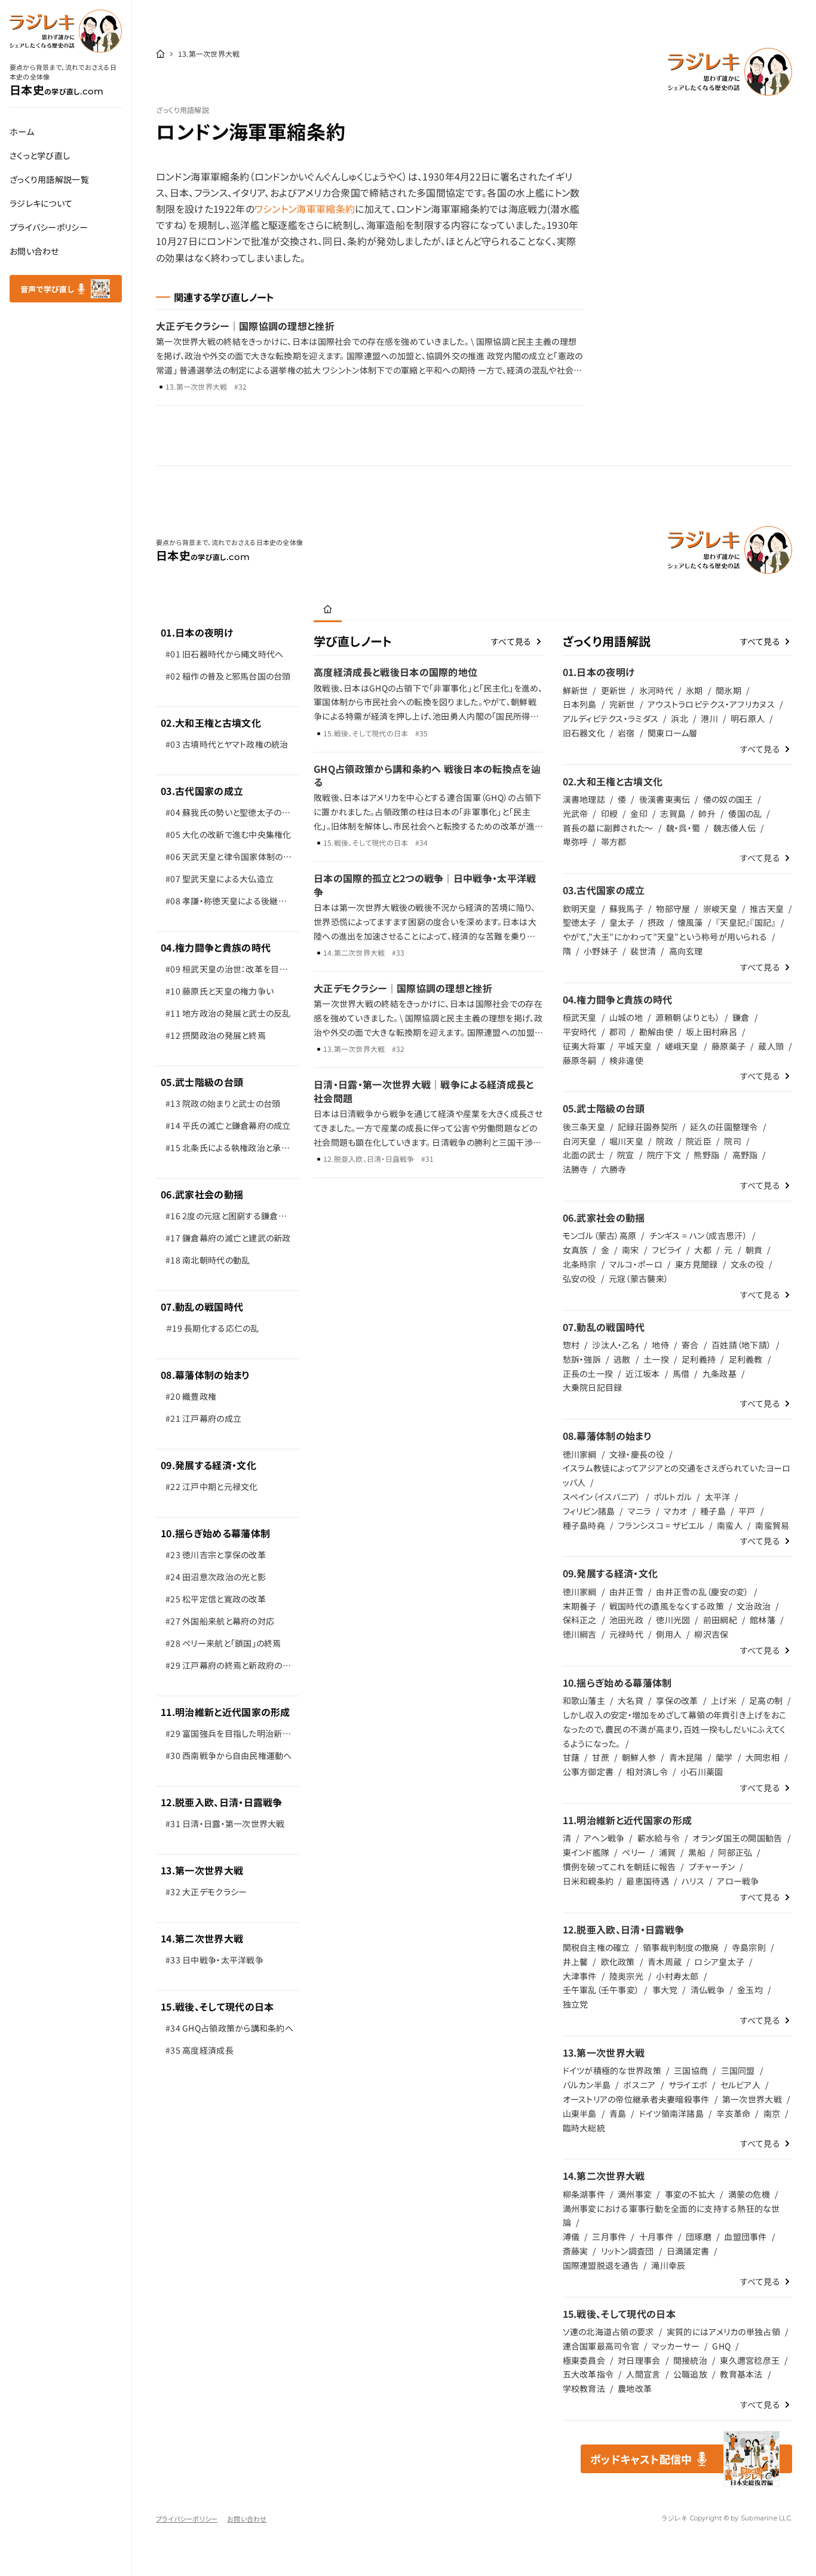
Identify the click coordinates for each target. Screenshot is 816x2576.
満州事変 (635, 2194)
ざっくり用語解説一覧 (49, 179)
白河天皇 (580, 1141)
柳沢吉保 (711, 1634)
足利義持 (699, 1359)
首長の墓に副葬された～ (608, 828)
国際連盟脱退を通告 (601, 2265)
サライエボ (688, 2085)
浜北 (680, 718)
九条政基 (720, 1373)
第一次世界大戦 (752, 2099)
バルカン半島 (587, 2085)
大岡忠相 (763, 1757)
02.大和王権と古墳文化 (211, 723)
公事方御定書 (588, 1772)
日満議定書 (688, 2251)
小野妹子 (601, 951)
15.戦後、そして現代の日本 (217, 2006)
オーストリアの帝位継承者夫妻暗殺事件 (636, 2099)
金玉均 (750, 1990)
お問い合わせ (34, 251)
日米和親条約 (588, 1881)
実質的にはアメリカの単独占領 (723, 2332)
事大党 (665, 1990)
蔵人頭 (771, 1046)
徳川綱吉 (580, 1634)
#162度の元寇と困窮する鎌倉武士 (226, 1218)
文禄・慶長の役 (637, 1454)
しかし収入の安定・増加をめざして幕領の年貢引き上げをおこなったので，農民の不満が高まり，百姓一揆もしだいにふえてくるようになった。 (675, 1729)
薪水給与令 (659, 1838)
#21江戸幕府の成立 (203, 1418)
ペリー (634, 1852)
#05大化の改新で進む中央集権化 (228, 834)
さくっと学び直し (40, 155)
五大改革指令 (588, 2374)
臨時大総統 (584, 2128)
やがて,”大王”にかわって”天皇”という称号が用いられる (665, 937)
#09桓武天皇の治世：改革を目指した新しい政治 (227, 972)
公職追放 (690, 2374)
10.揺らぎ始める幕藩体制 (215, 1533)
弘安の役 (579, 1278)
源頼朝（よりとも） (688, 1017)
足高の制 (766, 1700)
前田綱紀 (720, 1620)
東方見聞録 (696, 1264)
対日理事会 (639, 2360)
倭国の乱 (745, 813)
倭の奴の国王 (728, 799)
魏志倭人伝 (734, 828)
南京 (772, 2113)
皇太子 (622, 922)
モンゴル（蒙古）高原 (600, 1235)
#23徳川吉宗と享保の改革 (216, 1555)
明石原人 (748, 718)
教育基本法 (741, 2374)
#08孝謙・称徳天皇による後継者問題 (226, 903)
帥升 (707, 813)
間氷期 (728, 690)
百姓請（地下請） (741, 1345)
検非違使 (626, 1060)
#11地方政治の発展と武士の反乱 (228, 1013)
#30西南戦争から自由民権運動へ (229, 1755)
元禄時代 (626, 1634)
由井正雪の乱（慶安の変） (702, 1592)
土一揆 (656, 1359)
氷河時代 (656, 690)
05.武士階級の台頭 (202, 1082)
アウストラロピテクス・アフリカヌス (711, 704)
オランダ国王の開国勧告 (737, 1838)
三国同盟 (738, 2070)
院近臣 (699, 1141)
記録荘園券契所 (648, 1127)
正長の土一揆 (588, 1373)
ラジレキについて (41, 203)
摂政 (656, 922)
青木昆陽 (686, 1757)
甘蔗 (601, 1757)
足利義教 (746, 1359)
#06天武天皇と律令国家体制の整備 (228, 859)
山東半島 (580, 2113)
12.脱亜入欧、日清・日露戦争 (222, 1802)
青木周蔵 (665, 1962)
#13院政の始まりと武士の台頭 (223, 1103)
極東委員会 (584, 2360)
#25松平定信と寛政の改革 (216, 1599)
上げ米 (724, 1700)
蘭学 (724, 1757)
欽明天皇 (580, 908)
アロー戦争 (738, 1881)
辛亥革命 (733, 2113)
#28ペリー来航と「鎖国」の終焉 (223, 1643)
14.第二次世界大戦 (202, 1938)
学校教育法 (584, 2388)
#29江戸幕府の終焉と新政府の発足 (228, 1668)
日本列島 (580, 704)
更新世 (614, 690)
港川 (709, 718)
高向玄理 (686, 951)
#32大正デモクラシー (206, 1892)
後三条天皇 (584, 1127)
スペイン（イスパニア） (602, 1497)
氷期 (694, 690)
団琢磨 (699, 2237)
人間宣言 (643, 2374)
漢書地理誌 (584, 799)
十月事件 (656, 2237)
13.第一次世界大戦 (202, 1870)
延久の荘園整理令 (724, 1127)
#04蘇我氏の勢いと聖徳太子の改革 (228, 815)
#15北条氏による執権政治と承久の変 (228, 1150)
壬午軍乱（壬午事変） (601, 1990)
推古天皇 (767, 908)
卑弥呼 (576, 842)
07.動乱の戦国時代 (202, 1307)
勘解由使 (656, 1032)
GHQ (721, 2346)
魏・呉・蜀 (683, 828)
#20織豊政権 (191, 1396)
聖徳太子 (580, 922)
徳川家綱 (580, 1454)
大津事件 (580, 1976)
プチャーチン (712, 1867)
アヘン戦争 (604, 1838)
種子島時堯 (584, 1525)
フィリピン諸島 (589, 1511)
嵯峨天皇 (682, 1046)
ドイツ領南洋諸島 (671, 2113)
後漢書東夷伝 (665, 799)
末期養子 (580, 1606)
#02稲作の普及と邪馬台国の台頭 (228, 676)
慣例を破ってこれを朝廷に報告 (619, 1867)
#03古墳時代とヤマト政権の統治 (227, 744)
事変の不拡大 (690, 2194)
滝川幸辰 (668, 2265)
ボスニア (639, 2085)
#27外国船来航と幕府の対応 (220, 1621)
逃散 (622, 1359)
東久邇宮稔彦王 (750, 2360)
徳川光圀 (673, 1620)
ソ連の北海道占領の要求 (608, 2332)
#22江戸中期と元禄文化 (212, 1486)
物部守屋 (673, 908)
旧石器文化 (584, 733)
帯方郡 (614, 842)
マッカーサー (676, 2346)
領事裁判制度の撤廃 (681, 1947)
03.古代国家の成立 (202, 791)
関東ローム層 (673, 733)
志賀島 (673, 813)
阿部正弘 (735, 1852)
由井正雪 (626, 1592)
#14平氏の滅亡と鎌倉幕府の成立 (228, 1125)
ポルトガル (673, 1497)
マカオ (676, 1511)
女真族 (576, 1250)
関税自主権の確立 (596, 1947)
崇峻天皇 (720, 908)
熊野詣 (706, 1155)
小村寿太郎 (677, 1976)
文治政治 (754, 1606)
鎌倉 (741, 1017)
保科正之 (580, 1620)
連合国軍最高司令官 (601, 2346)
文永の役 (747, 1264)
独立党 (576, 2004)
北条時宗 (580, 1264)
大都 (703, 1250)
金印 (639, 813)
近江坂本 (642, 1373)
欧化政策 (618, 1962)
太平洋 (718, 1497)
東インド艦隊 (586, 1852)
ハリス (693, 1881)
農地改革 (635, 2388)
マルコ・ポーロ (636, 1264)
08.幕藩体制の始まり (205, 1375)
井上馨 (576, 1962)
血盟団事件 (745, 2237)
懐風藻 (690, 922)
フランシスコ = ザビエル (661, 1525)
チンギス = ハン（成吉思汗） (698, 1235)
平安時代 (580, 1032)
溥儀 (571, 2237)
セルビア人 (740, 2085)
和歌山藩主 (584, 1700)
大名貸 (631, 1700)
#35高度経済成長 (200, 2050)
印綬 (610, 813)
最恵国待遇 (647, 1881)
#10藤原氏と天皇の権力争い (220, 991)
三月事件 (609, 2237)
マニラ (639, 1511)
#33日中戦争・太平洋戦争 (214, 1960)
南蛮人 (730, 1525)
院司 (733, 1141)
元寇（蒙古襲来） (639, 1278)
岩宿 (626, 733)
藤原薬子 (728, 1046)
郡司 (618, 1032)
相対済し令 (647, 1772)
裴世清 (643, 951)
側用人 (669, 1634)
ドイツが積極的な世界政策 (612, 2070)
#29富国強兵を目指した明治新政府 (228, 1736)
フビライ (667, 1250)
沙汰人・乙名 (616, 1345)
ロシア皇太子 (719, 1962)
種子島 (713, 1511)
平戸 (747, 1511)
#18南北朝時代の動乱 (208, 1260)
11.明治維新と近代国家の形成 (226, 1712)
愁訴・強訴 (582, 1359)
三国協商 (691, 2070)
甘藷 (571, 1757)
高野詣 (745, 1155)
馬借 (681, 1373)
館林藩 (763, 1620)
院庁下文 (664, 1155)
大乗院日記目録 (593, 1387)
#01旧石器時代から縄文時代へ (225, 654)
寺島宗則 (749, 1947)
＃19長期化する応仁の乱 (212, 1328)
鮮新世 (576, 690)
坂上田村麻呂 (711, 1032)
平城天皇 (635, 1046)
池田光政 (626, 1620)
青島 (618, 2113)
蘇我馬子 (626, 908)
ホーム (22, 131)
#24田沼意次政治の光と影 (216, 1577)
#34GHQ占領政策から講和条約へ (229, 2028)
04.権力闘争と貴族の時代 (216, 947)
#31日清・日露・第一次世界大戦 (225, 1824)
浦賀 (668, 1852)
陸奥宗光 (626, 1976)
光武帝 (576, 813)
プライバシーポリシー (49, 227)
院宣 (626, 1155)
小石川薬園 (702, 1772)
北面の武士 (584, 1155)
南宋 (631, 1250)
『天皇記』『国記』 (746, 922)
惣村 (571, 1345)
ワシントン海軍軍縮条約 (305, 209)
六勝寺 (614, 1169)
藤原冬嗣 (580, 1060)
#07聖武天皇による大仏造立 (220, 879)
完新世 (622, 704)
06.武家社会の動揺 (202, 1194)
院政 (665, 1141)
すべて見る (511, 641)
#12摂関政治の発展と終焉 (216, 1035)
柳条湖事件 (584, 2194)
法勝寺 (576, 1169)
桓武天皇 (580, 1017)
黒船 (697, 1852)
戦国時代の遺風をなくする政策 (667, 1606)
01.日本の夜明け (197, 632)
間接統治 (690, 2360)
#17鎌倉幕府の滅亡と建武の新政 (228, 1238)
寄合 (690, 1345)
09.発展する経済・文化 (208, 1465)
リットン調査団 (628, 2251)
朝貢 (754, 1250)
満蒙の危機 (749, 2194)
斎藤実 (576, 2251)
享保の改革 (677, 1700)
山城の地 (626, 1017)
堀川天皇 (626, 1141)
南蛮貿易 (772, 1525)
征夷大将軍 (584, 1046)
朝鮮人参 (639, 1757)
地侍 (660, 1345)
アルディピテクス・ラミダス (611, 718)
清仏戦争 (708, 1990)
